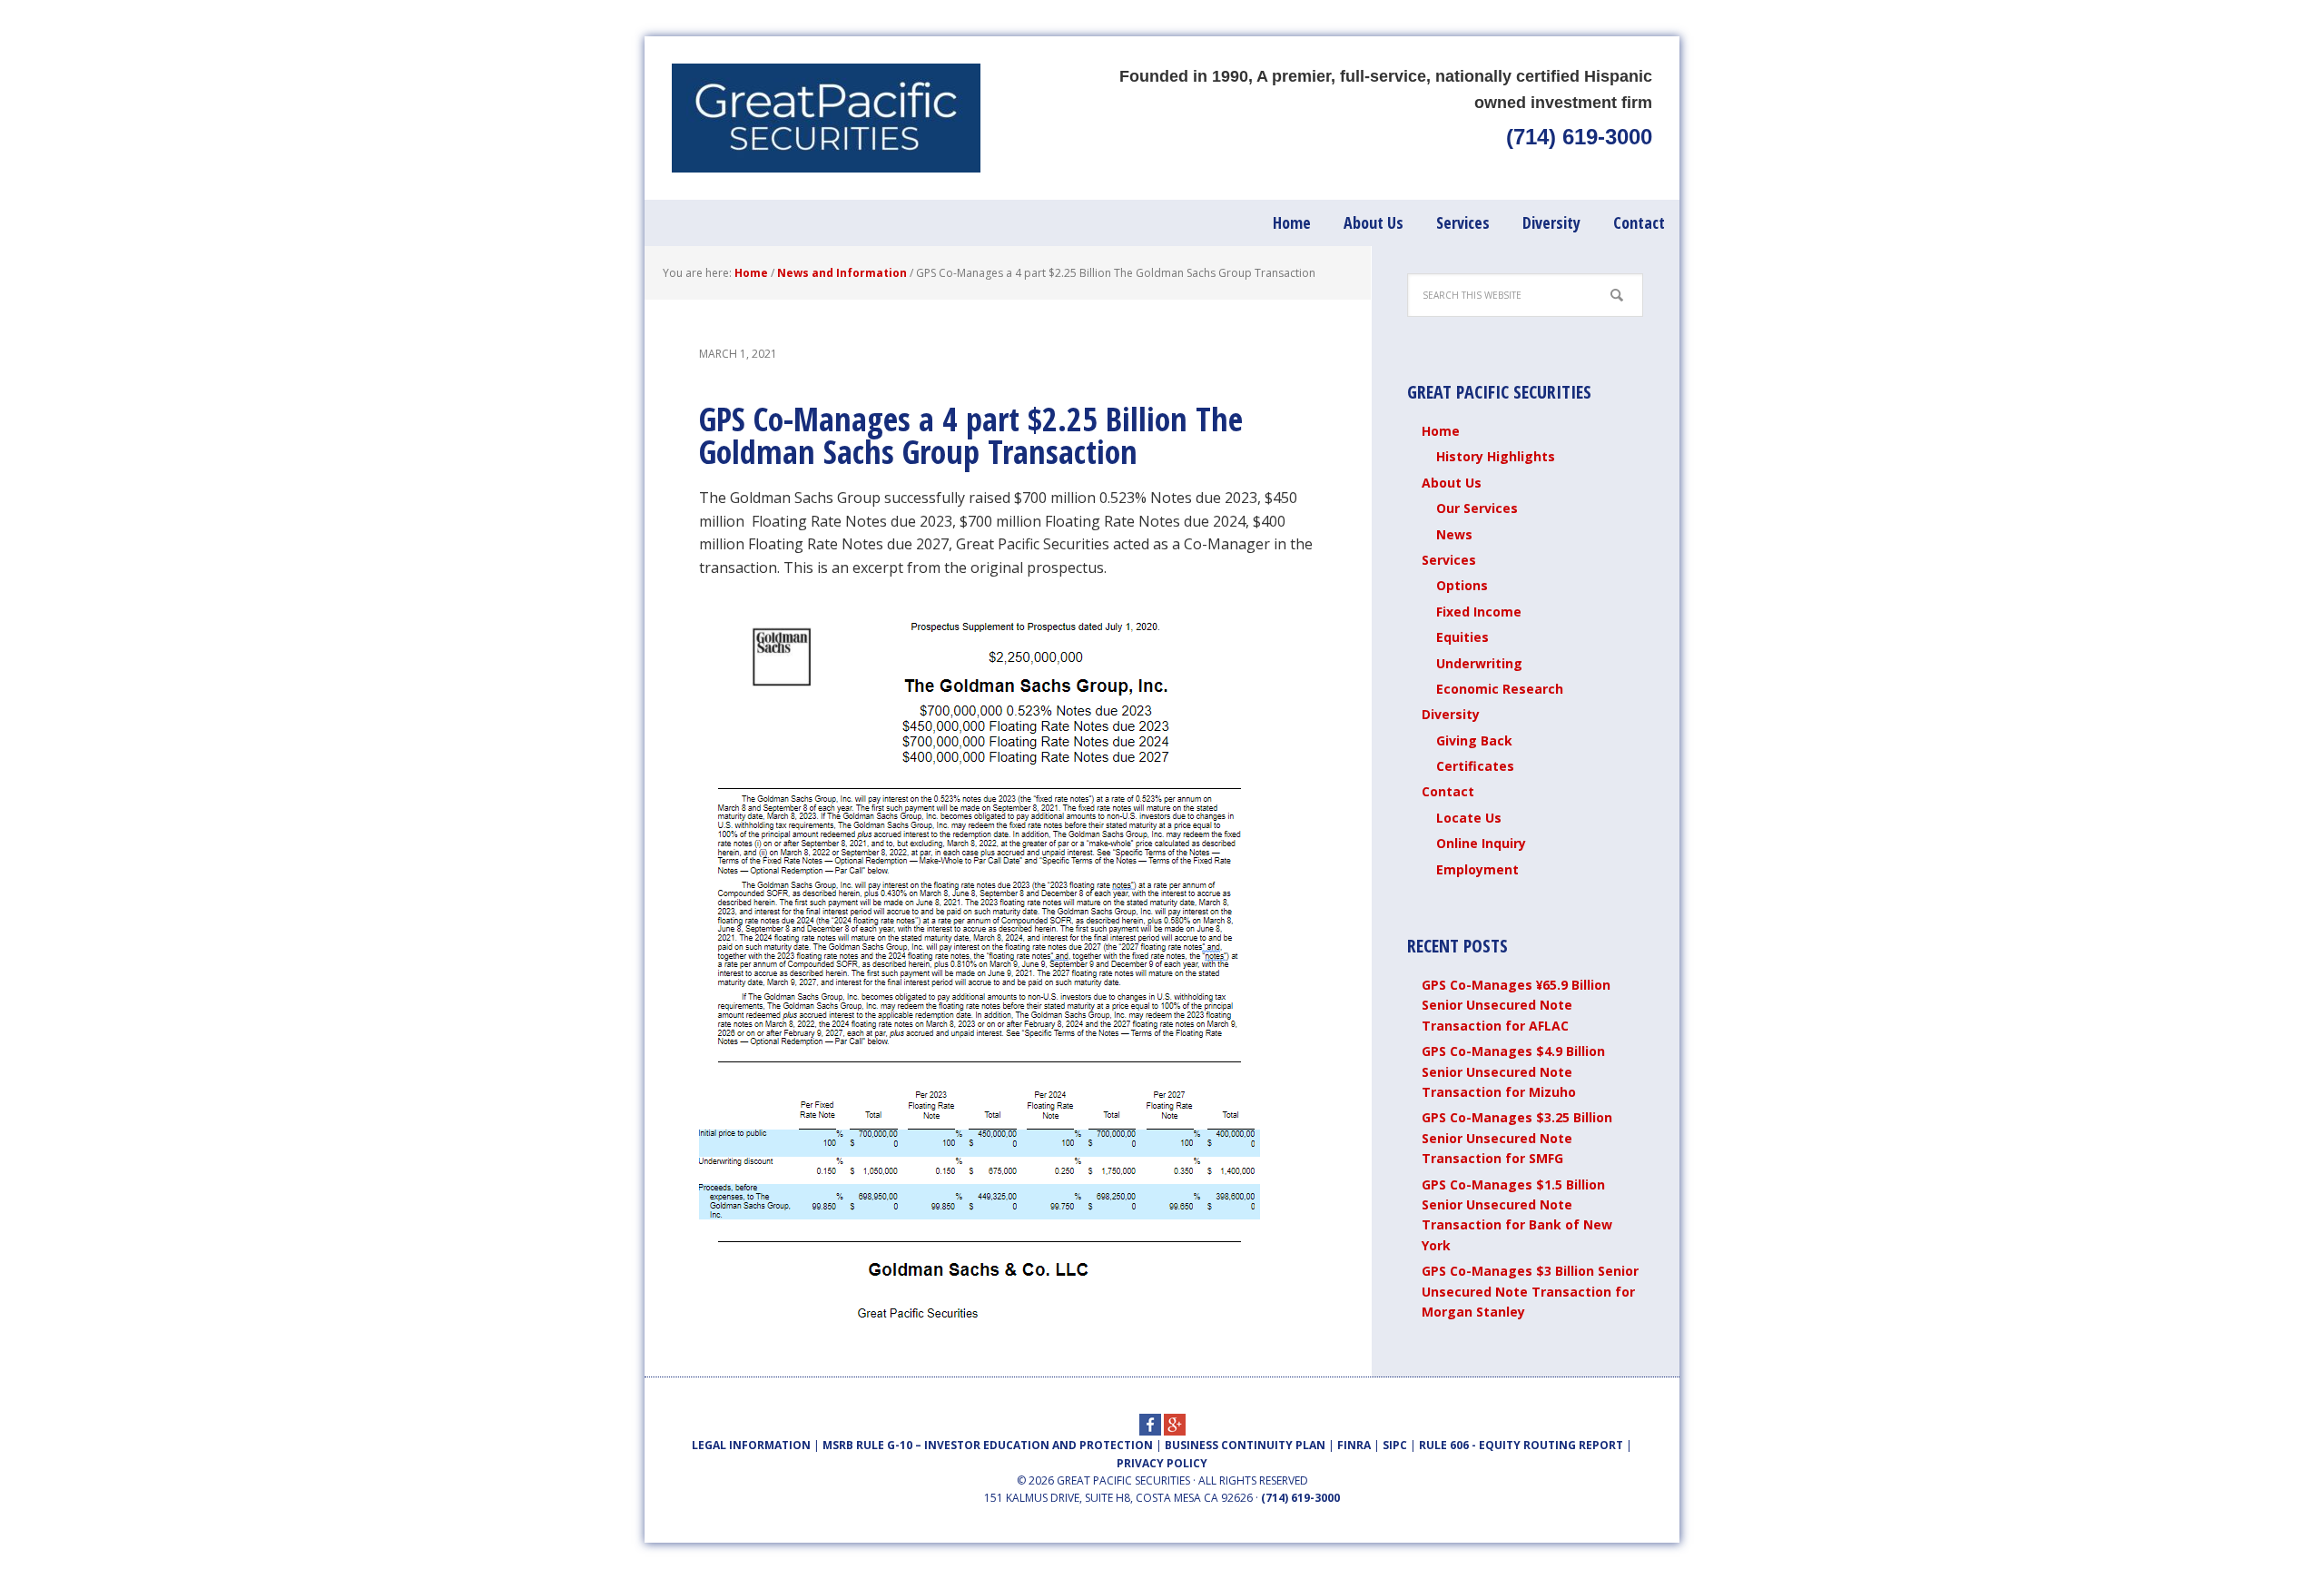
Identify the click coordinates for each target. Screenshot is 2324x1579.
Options (1462, 585)
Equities (1462, 637)
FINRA (1354, 1445)
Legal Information (751, 1445)
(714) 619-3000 (1579, 137)
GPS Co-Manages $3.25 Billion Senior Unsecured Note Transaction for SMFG (1517, 1138)
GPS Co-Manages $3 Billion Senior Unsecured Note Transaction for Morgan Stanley (1530, 1291)
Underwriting (1479, 663)
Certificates (1475, 766)
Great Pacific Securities (826, 118)
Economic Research (1500, 689)
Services (1449, 560)
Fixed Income (1479, 612)
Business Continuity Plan (1245, 1445)
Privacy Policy (1162, 1463)
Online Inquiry (1481, 843)
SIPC (1395, 1445)
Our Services (1477, 508)
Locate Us (1469, 818)
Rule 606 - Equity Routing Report (1521, 1445)
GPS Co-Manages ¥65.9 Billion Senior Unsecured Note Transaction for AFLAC (1516, 1005)
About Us (1452, 483)
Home (1441, 431)
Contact (1448, 791)
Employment (1477, 869)
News (1454, 534)
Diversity (1451, 714)
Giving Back (1474, 740)
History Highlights (1496, 456)
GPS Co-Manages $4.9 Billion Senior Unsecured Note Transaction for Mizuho (1513, 1071)
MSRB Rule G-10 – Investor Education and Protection (988, 1445)
